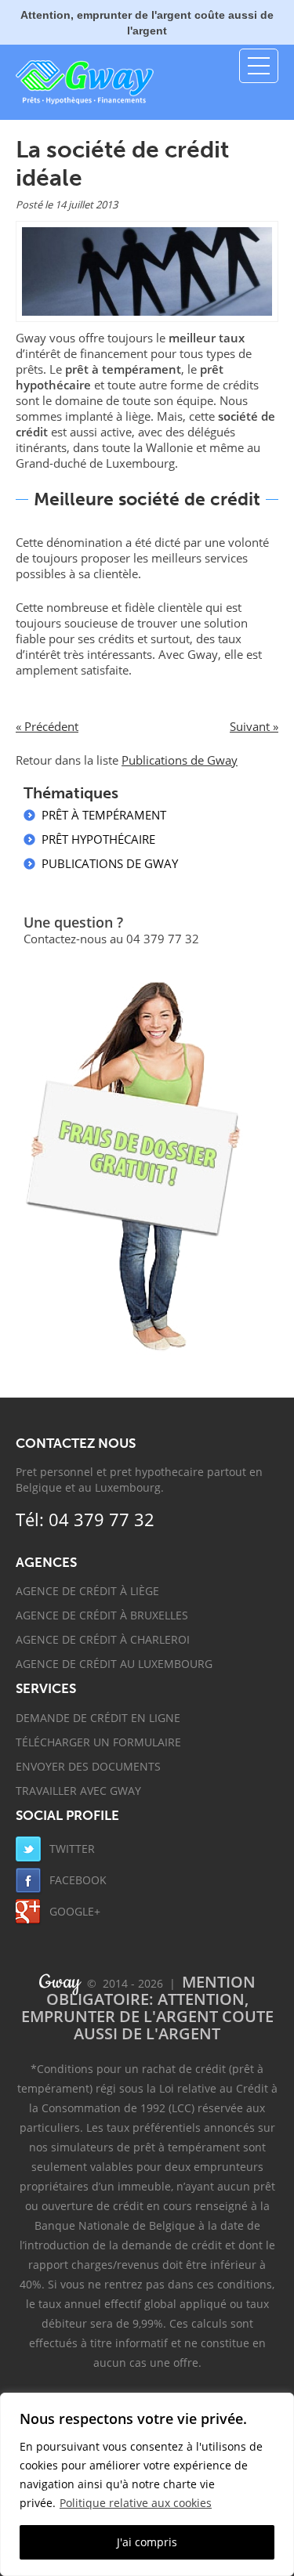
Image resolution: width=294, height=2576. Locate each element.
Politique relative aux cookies (136, 2503)
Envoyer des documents (88, 1766)
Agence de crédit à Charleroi (103, 1639)
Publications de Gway (180, 760)
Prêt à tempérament (104, 815)
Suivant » (254, 726)
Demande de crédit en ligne (98, 1718)
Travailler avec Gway (78, 1791)
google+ (73, 1911)
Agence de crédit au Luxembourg (114, 1664)
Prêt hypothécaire (98, 839)
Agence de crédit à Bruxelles (102, 1615)
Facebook (76, 1880)
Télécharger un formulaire (98, 1742)
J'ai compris (147, 2542)
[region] (147, 2484)
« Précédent (47, 726)
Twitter (71, 1849)
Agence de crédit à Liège (87, 1591)
